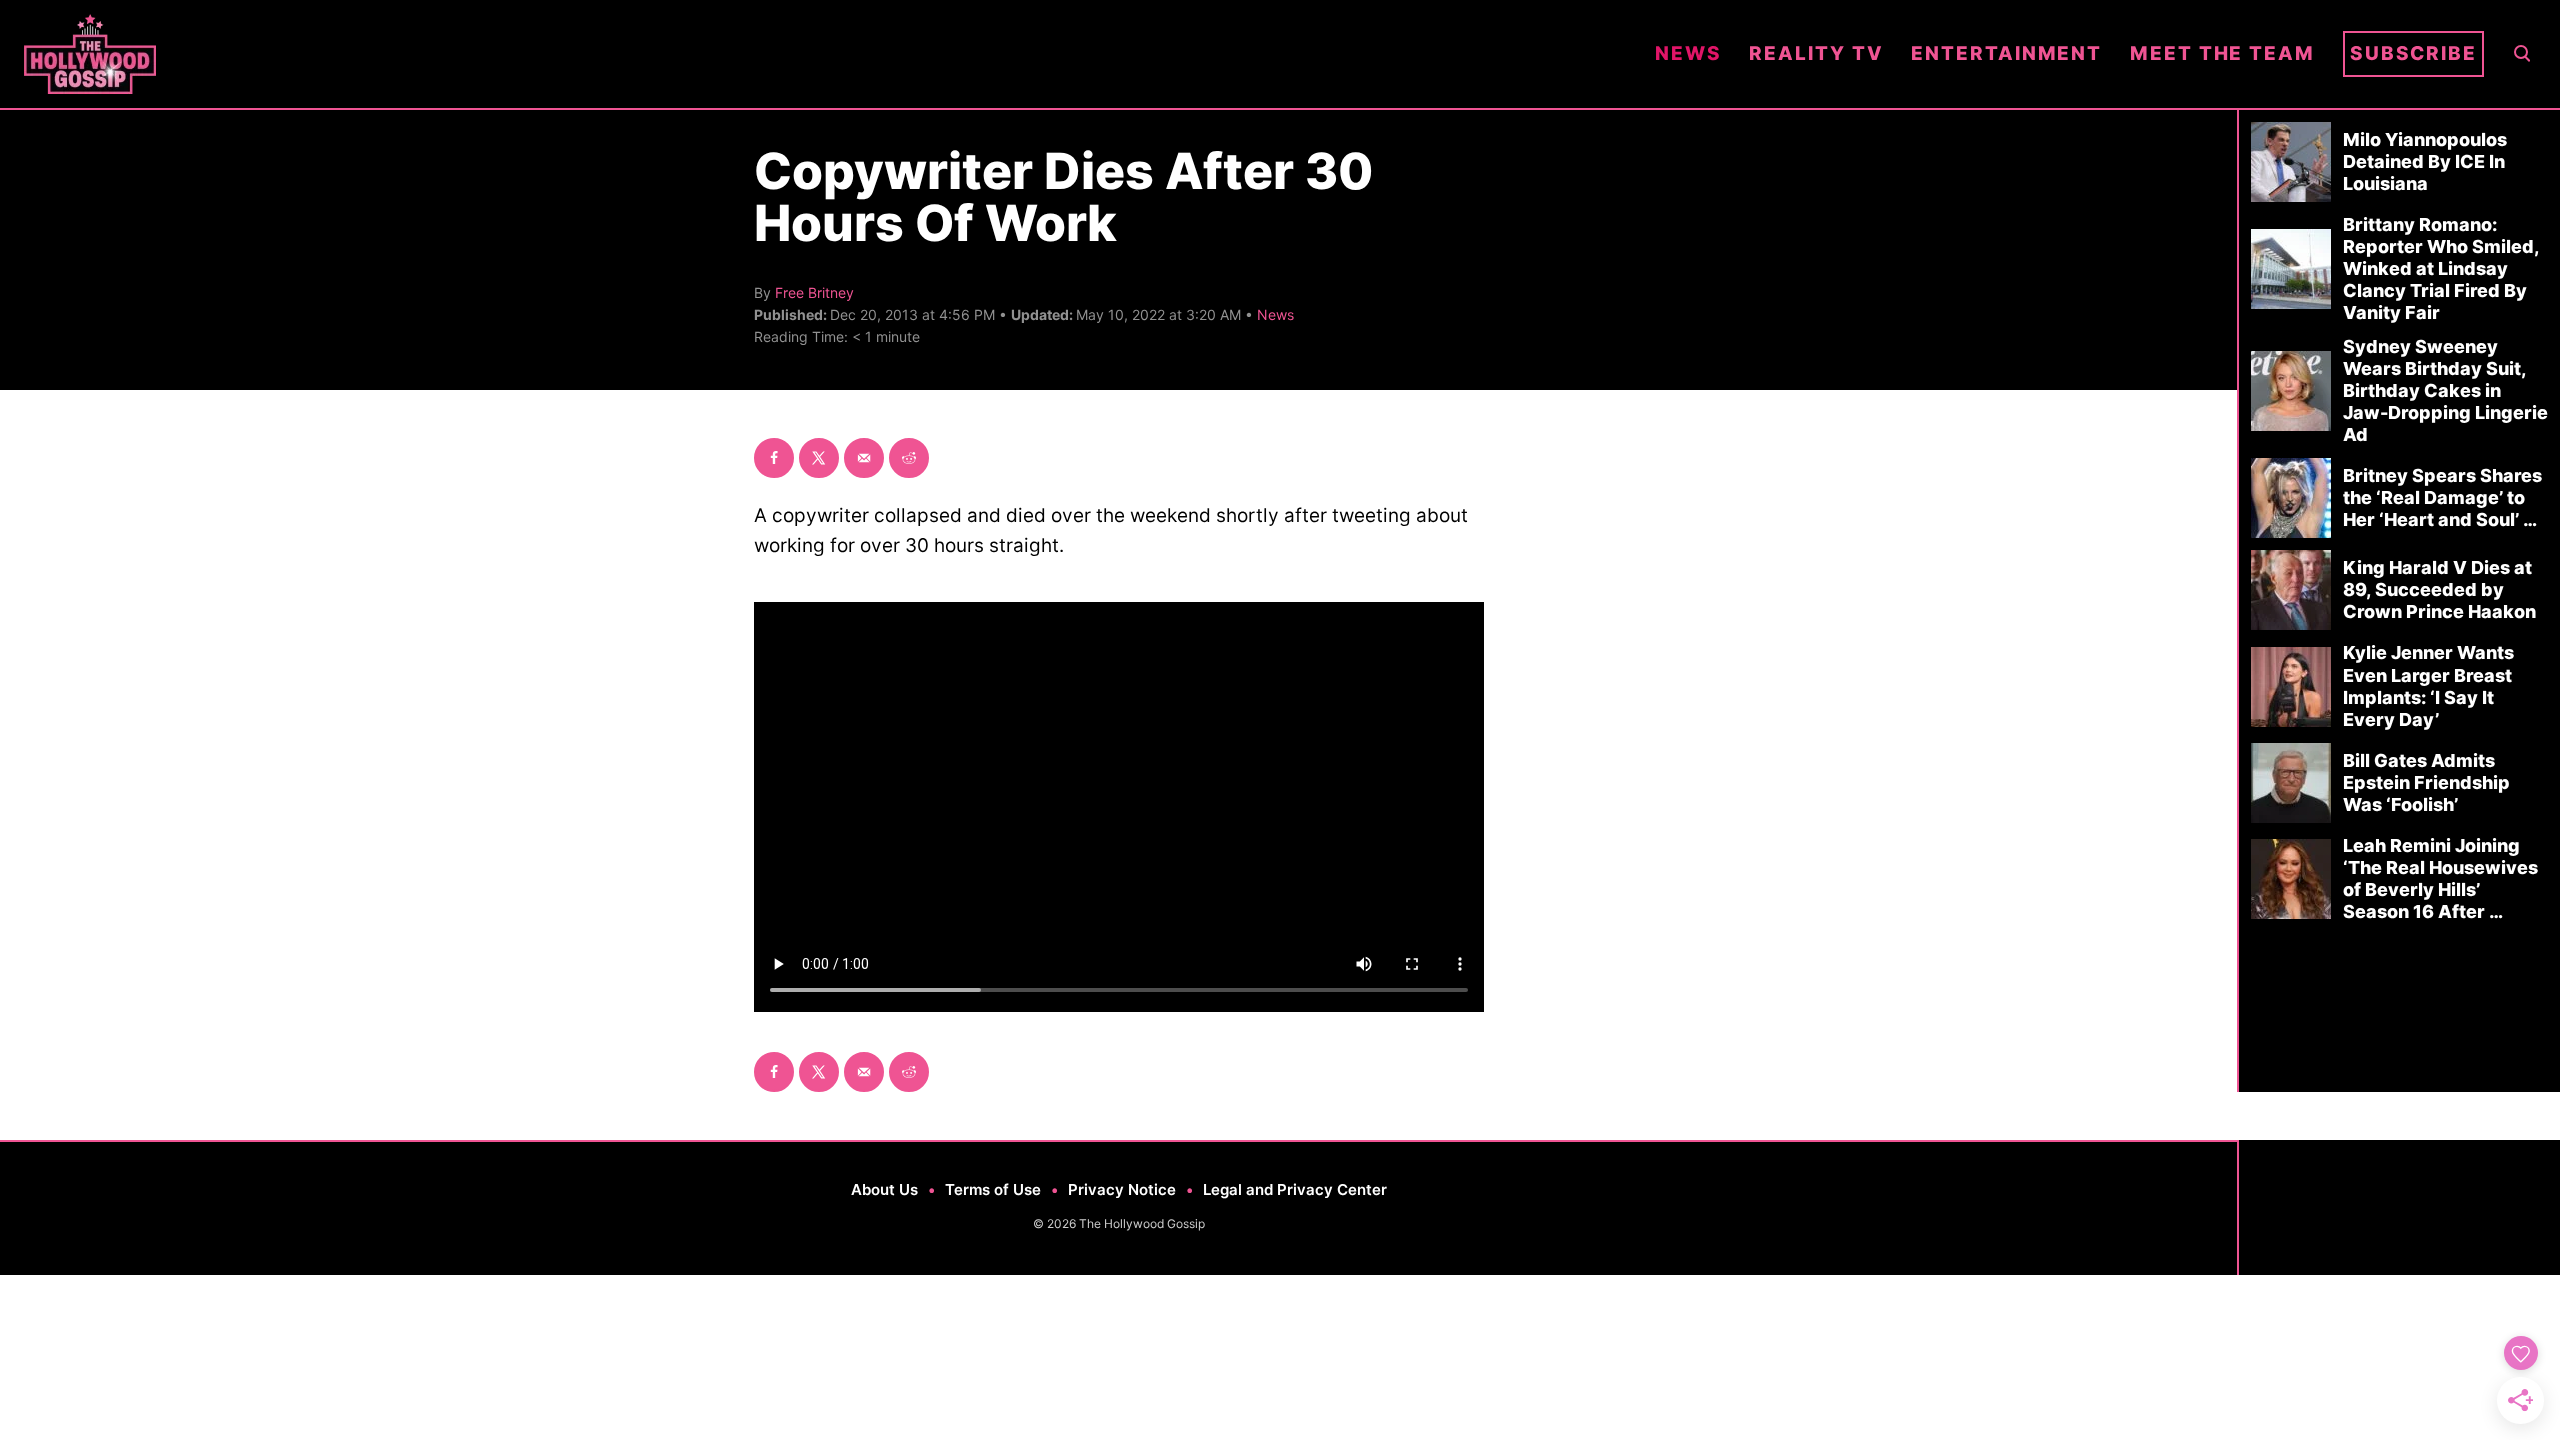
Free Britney (814, 292)
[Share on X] (819, 458)
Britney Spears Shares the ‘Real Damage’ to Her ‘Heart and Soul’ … (2442, 497)
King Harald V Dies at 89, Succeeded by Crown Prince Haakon (2439, 589)
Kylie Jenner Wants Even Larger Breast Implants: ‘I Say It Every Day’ (2428, 685)
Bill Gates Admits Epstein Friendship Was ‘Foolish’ (2426, 782)
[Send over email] (864, 458)
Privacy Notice (1122, 1189)
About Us (884, 1189)
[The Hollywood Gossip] (825, 54)
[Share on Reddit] (909, 458)
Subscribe (2413, 53)
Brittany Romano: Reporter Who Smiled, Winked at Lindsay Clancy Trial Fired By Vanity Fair (2441, 268)
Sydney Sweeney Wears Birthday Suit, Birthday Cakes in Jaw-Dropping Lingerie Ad (2445, 390)
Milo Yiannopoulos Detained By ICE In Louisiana (2425, 161)
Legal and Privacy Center (1295, 1189)
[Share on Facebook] (774, 458)
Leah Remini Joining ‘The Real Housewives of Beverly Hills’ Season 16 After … (2440, 878)
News (1275, 314)
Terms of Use (993, 1189)
